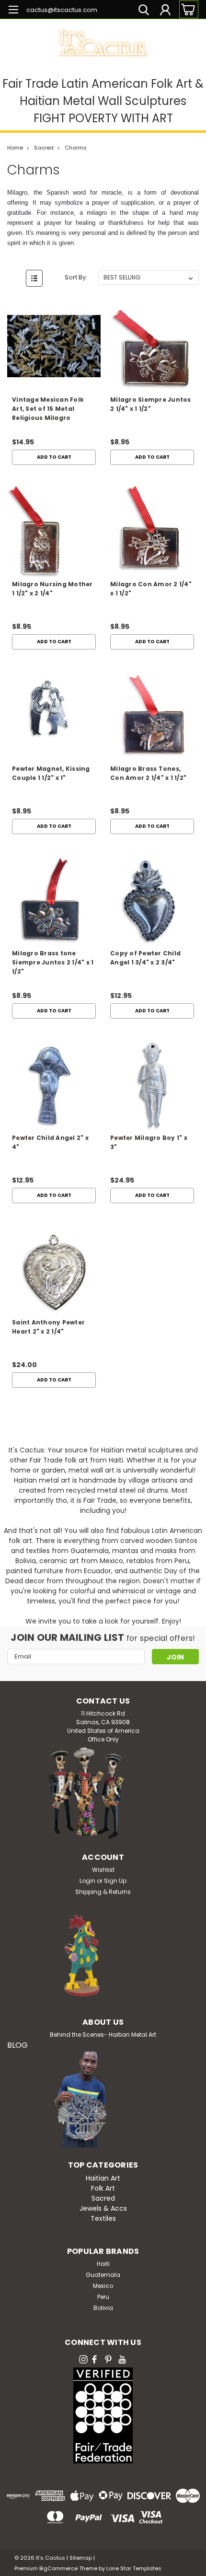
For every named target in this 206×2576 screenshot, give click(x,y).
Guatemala (103, 2275)
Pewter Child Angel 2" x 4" (50, 1142)
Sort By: (76, 277)
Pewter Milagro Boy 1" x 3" (149, 1142)
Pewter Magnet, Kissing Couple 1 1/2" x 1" (51, 773)
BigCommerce (58, 2568)
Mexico (103, 2286)
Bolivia (103, 2308)
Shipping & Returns (103, 1892)
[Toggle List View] (34, 278)
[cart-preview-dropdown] (187, 9)
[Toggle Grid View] (16, 278)
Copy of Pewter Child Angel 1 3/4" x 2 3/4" (145, 958)
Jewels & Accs (103, 2208)
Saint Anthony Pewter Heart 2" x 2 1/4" (48, 1327)
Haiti (103, 2264)
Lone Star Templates (134, 2568)
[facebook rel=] (94, 2359)
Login (87, 1881)
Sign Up (115, 1881)
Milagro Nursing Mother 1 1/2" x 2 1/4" (52, 589)
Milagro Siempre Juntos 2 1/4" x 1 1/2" (151, 404)
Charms (76, 148)
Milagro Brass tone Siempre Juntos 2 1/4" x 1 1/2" (53, 962)
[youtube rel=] (122, 2359)
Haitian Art (103, 2178)
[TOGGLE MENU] (13, 11)
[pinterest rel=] (108, 2359)
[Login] (165, 11)
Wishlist (103, 1870)
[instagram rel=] (83, 2359)
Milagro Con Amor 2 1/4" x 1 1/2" (151, 589)
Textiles (103, 2218)
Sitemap (81, 2558)
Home (15, 148)
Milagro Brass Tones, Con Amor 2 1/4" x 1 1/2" (148, 773)
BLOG (17, 2045)
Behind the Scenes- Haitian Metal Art (103, 2035)
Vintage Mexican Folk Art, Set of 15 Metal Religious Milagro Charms (48, 410)
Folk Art (103, 2188)
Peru (103, 2297)
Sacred (44, 148)
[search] (144, 11)
